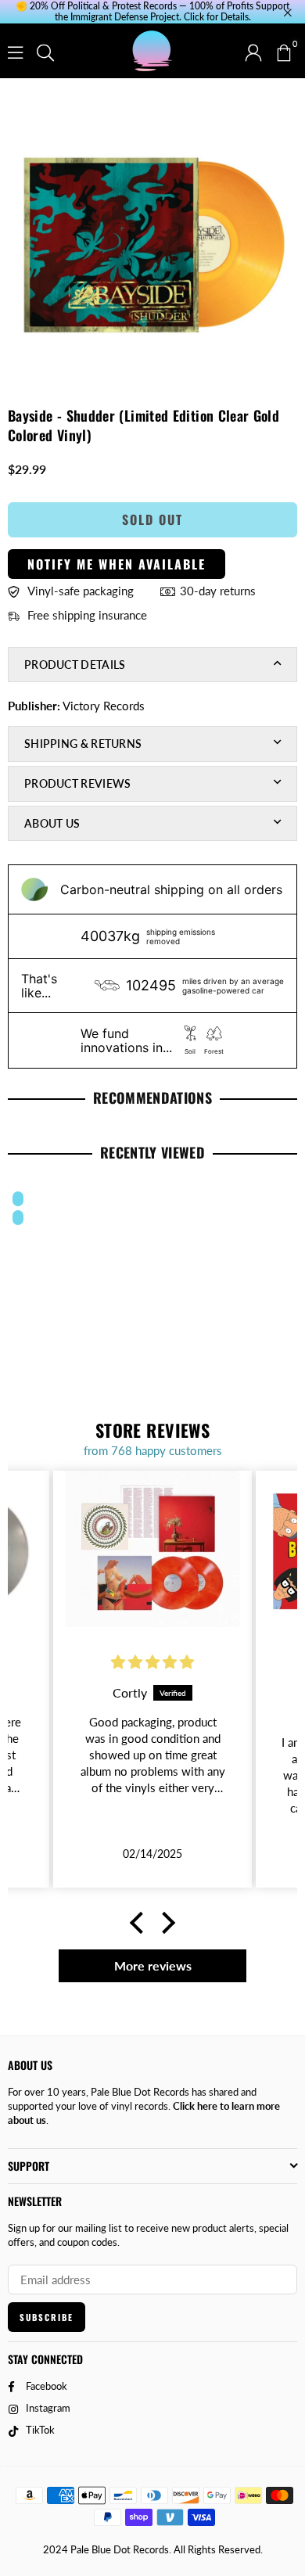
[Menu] (15, 51)
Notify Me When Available (117, 564)
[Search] (45, 51)
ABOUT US (52, 823)
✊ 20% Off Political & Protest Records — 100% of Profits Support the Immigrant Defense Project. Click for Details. (152, 12)
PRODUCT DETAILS (75, 665)
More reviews (153, 1965)
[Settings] (253, 51)
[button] (283, 51)
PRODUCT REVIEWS (78, 783)
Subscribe (47, 2317)
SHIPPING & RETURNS (83, 744)
